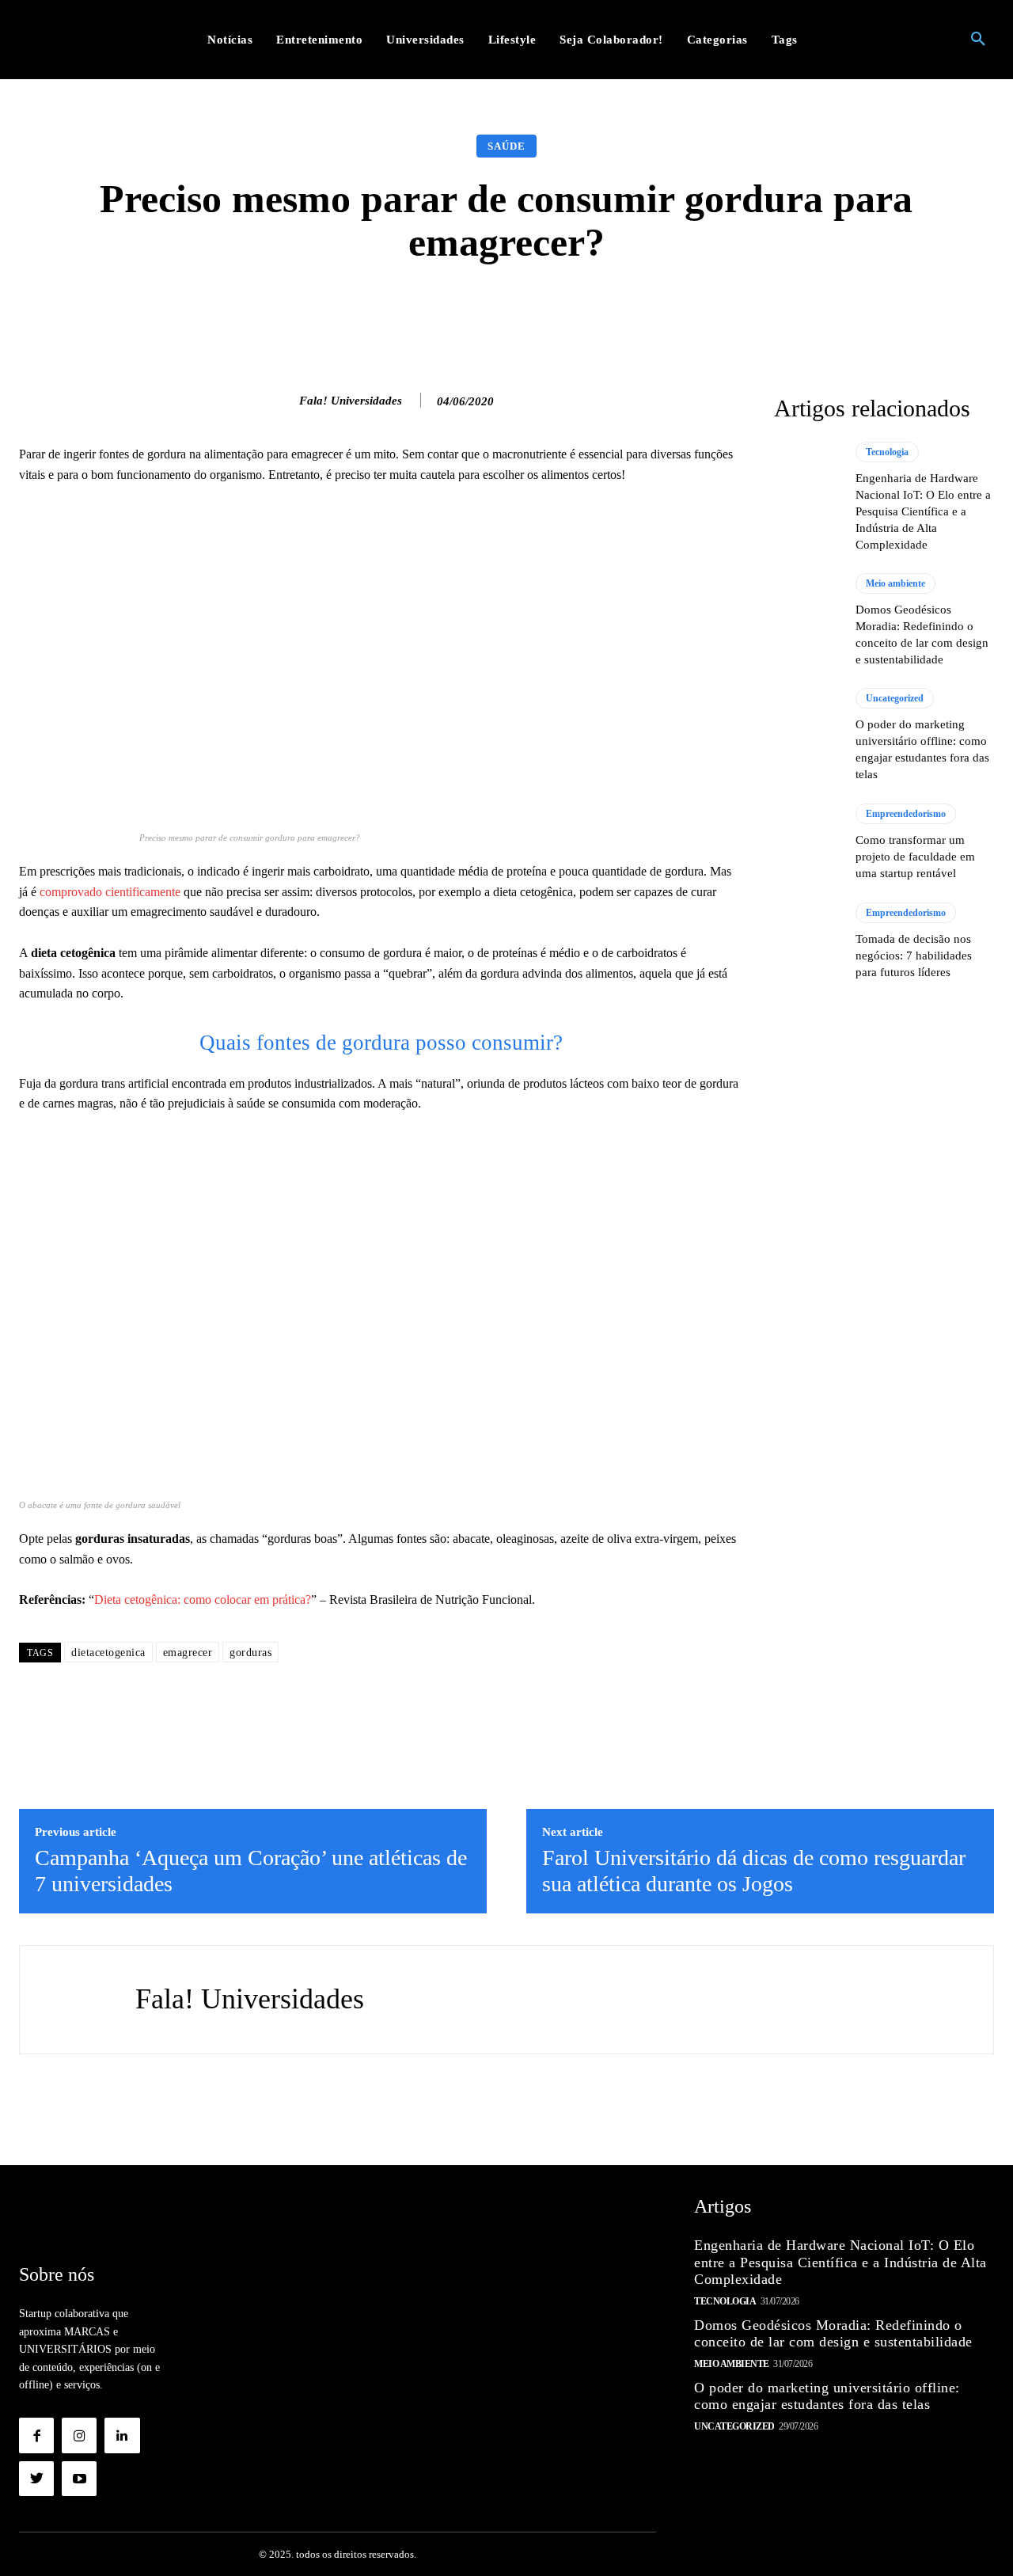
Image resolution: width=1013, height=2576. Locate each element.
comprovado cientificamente (108, 892)
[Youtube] (79, 2479)
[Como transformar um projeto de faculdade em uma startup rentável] (807, 842)
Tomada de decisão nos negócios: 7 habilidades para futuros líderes (914, 956)
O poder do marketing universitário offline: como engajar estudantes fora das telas (827, 2396)
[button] (978, 40)
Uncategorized (895, 698)
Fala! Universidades (351, 401)
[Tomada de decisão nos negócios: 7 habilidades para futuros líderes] (807, 941)
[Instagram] (79, 2435)
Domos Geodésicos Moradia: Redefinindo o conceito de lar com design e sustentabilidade (833, 2334)
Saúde (506, 146)
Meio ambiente (895, 583)
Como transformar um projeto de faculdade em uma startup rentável (915, 857)
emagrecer (188, 1653)
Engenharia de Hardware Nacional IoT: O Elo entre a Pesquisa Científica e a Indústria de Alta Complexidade (923, 511)
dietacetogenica (108, 1653)
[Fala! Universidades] (283, 401)
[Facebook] (36, 2435)
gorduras (250, 1653)
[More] (758, 312)
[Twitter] (36, 2479)
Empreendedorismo (906, 814)
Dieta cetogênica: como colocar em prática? (203, 1600)
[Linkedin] (122, 2435)
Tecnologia (887, 452)
